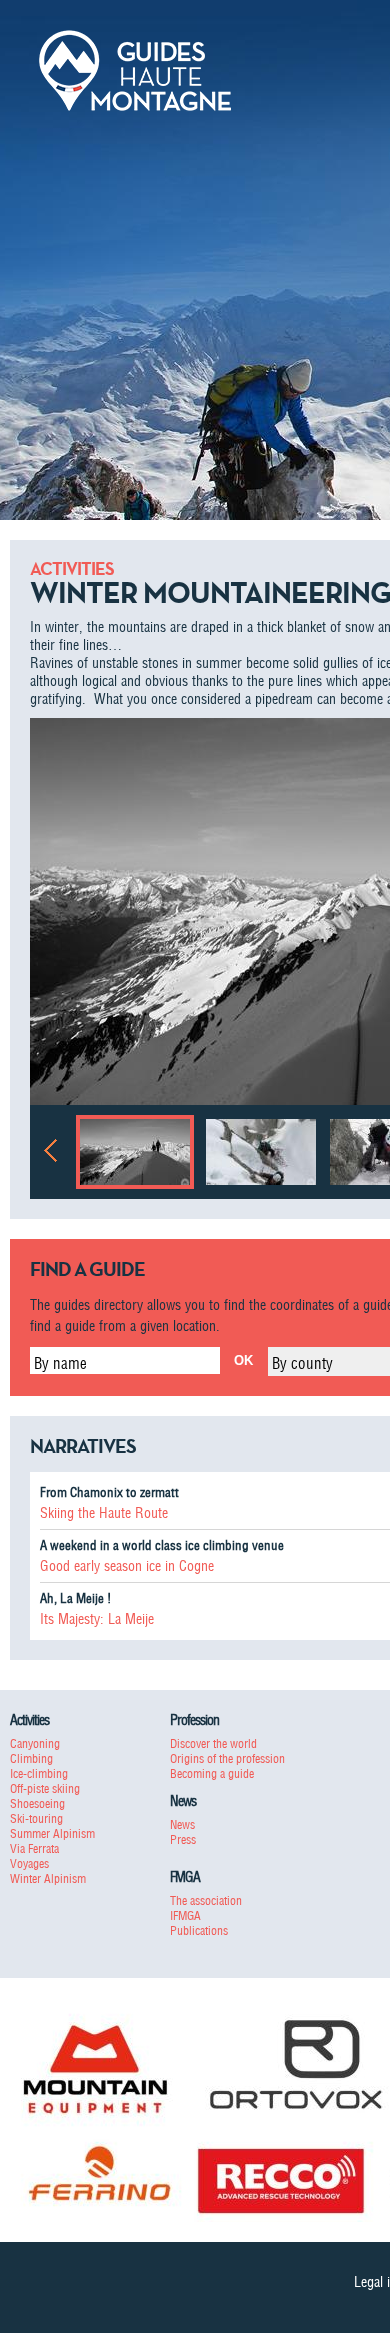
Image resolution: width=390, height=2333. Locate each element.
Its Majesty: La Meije (97, 1619)
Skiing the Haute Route (104, 1513)
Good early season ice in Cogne (127, 1566)
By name (60, 1363)
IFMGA (185, 1915)
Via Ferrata (34, 1848)
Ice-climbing (39, 1773)
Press (183, 1839)
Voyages (29, 1863)
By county (302, 1363)
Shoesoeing (37, 1803)
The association (206, 1900)
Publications (199, 1930)
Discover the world (213, 1743)
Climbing (31, 1758)
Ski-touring (36, 1818)
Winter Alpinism (48, 1878)
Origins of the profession (227, 1758)
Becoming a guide (212, 1773)
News (182, 1824)
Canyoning (35, 1743)
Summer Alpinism (52, 1833)
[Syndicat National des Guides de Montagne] (135, 69)
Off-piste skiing (45, 1788)
